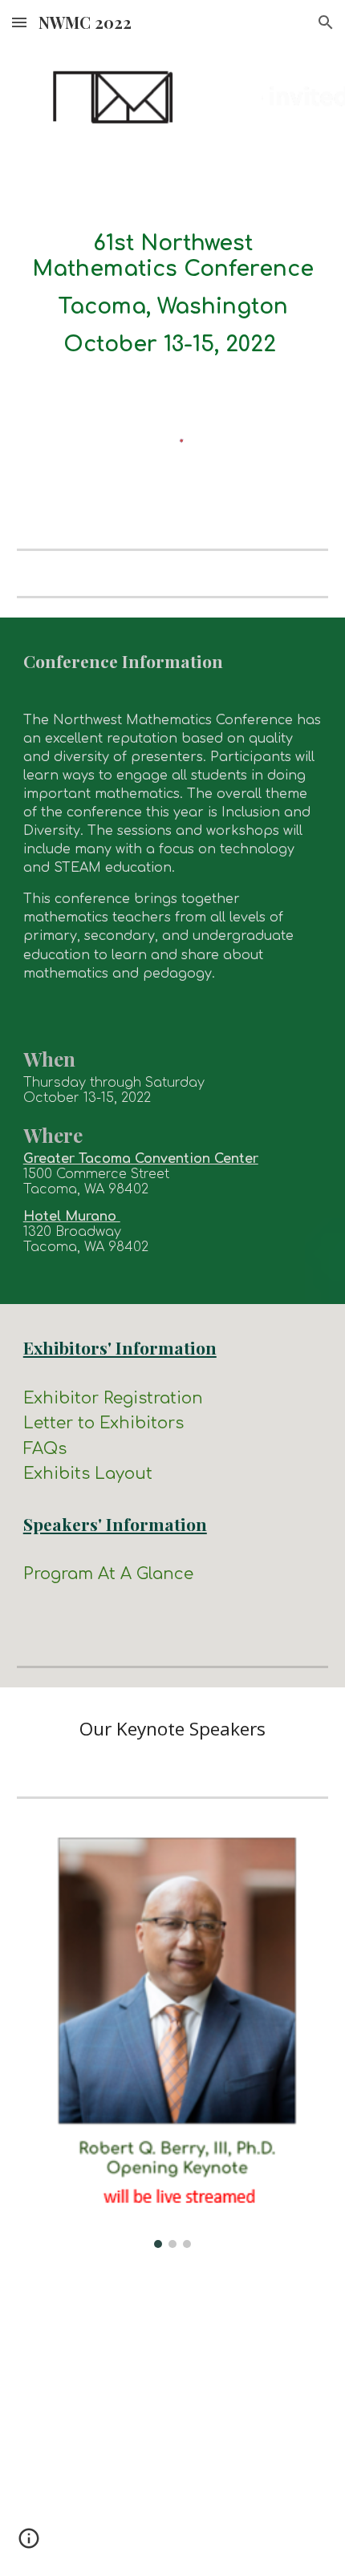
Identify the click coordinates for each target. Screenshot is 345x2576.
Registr (132, 1398)
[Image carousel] (173, 2043)
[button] (19, 22)
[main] (173, 294)
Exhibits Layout (88, 1474)
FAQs (45, 1449)
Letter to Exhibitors (103, 1423)
